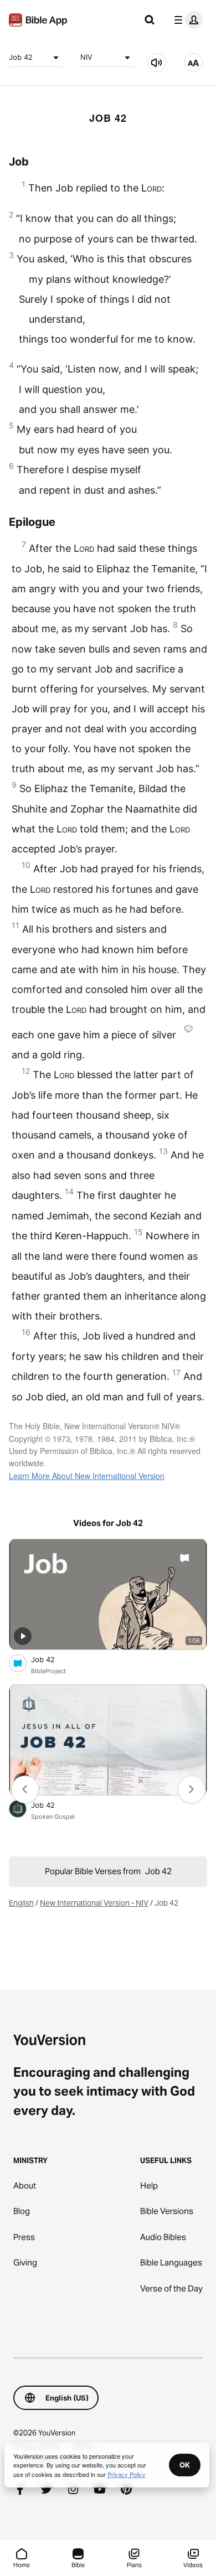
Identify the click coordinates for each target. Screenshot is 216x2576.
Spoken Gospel (53, 1817)
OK (185, 2465)
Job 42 (21, 57)
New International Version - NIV (94, 1903)
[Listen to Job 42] (157, 63)
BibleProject (48, 1671)
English (21, 1903)
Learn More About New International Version (87, 1476)
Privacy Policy (127, 2474)
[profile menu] (186, 20)
